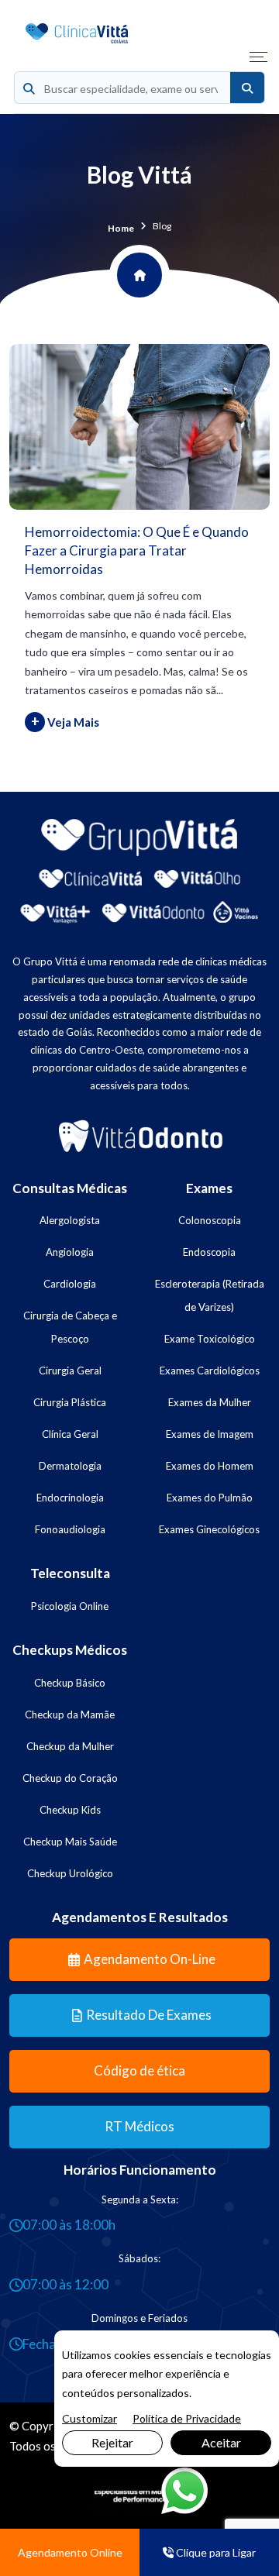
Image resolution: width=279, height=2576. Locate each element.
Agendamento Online (70, 2552)
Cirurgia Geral (70, 1371)
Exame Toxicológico (210, 1339)
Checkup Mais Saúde (70, 1842)
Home (121, 228)
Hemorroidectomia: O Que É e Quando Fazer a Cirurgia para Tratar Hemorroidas (137, 550)
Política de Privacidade (187, 2418)
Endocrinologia (70, 1498)
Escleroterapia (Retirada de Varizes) (210, 1295)
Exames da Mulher (210, 1402)
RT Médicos (139, 2126)
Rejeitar (112, 2442)
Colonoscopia (210, 1220)
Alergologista (70, 1220)
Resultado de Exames (149, 2015)
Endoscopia (209, 1252)
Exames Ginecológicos (209, 1529)
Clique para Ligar (215, 2552)
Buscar (247, 88)
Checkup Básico (70, 1683)
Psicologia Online (70, 1606)
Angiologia (70, 1252)
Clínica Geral (70, 1434)
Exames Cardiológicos (210, 1371)
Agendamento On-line (150, 1959)
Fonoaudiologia (70, 1529)
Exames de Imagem (210, 1434)
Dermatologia (70, 1466)
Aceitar (221, 2442)
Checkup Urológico (70, 1873)
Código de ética (139, 2070)
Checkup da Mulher (70, 1746)
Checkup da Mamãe (70, 1714)
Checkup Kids (70, 1810)
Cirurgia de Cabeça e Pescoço (70, 1327)
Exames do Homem (210, 1466)
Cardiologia (70, 1284)
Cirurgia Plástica (70, 1402)
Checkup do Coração (70, 1778)
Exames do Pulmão (210, 1498)
